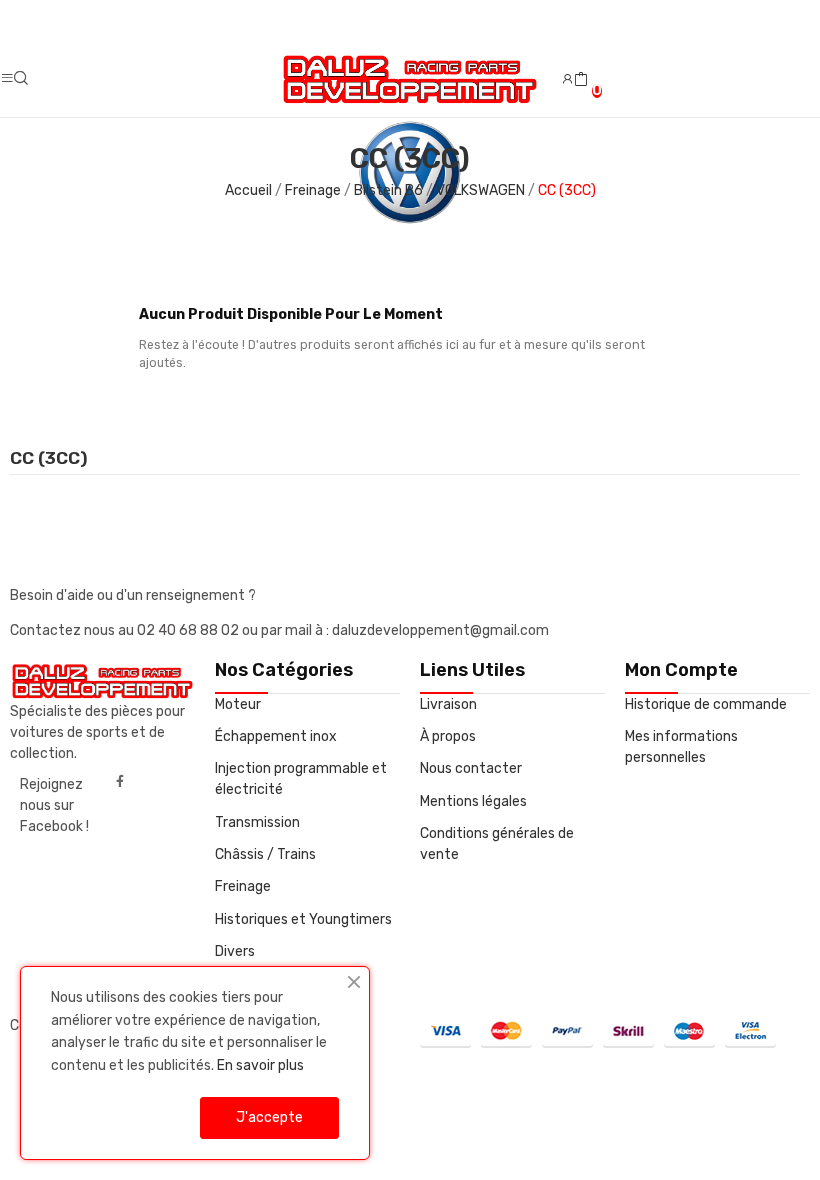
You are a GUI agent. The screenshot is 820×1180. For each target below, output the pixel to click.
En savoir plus (260, 1065)
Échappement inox (276, 736)
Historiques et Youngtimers (303, 919)
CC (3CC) (49, 459)
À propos (448, 736)
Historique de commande (706, 704)
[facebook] (120, 782)
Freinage (243, 886)
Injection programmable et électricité (301, 779)
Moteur (238, 704)
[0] (581, 80)
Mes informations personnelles (681, 747)
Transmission (257, 822)
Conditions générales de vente (497, 844)
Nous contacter (471, 768)
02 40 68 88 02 (189, 630)
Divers (235, 951)
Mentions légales (473, 801)
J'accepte (269, 1117)
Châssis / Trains (265, 854)
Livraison (448, 704)
